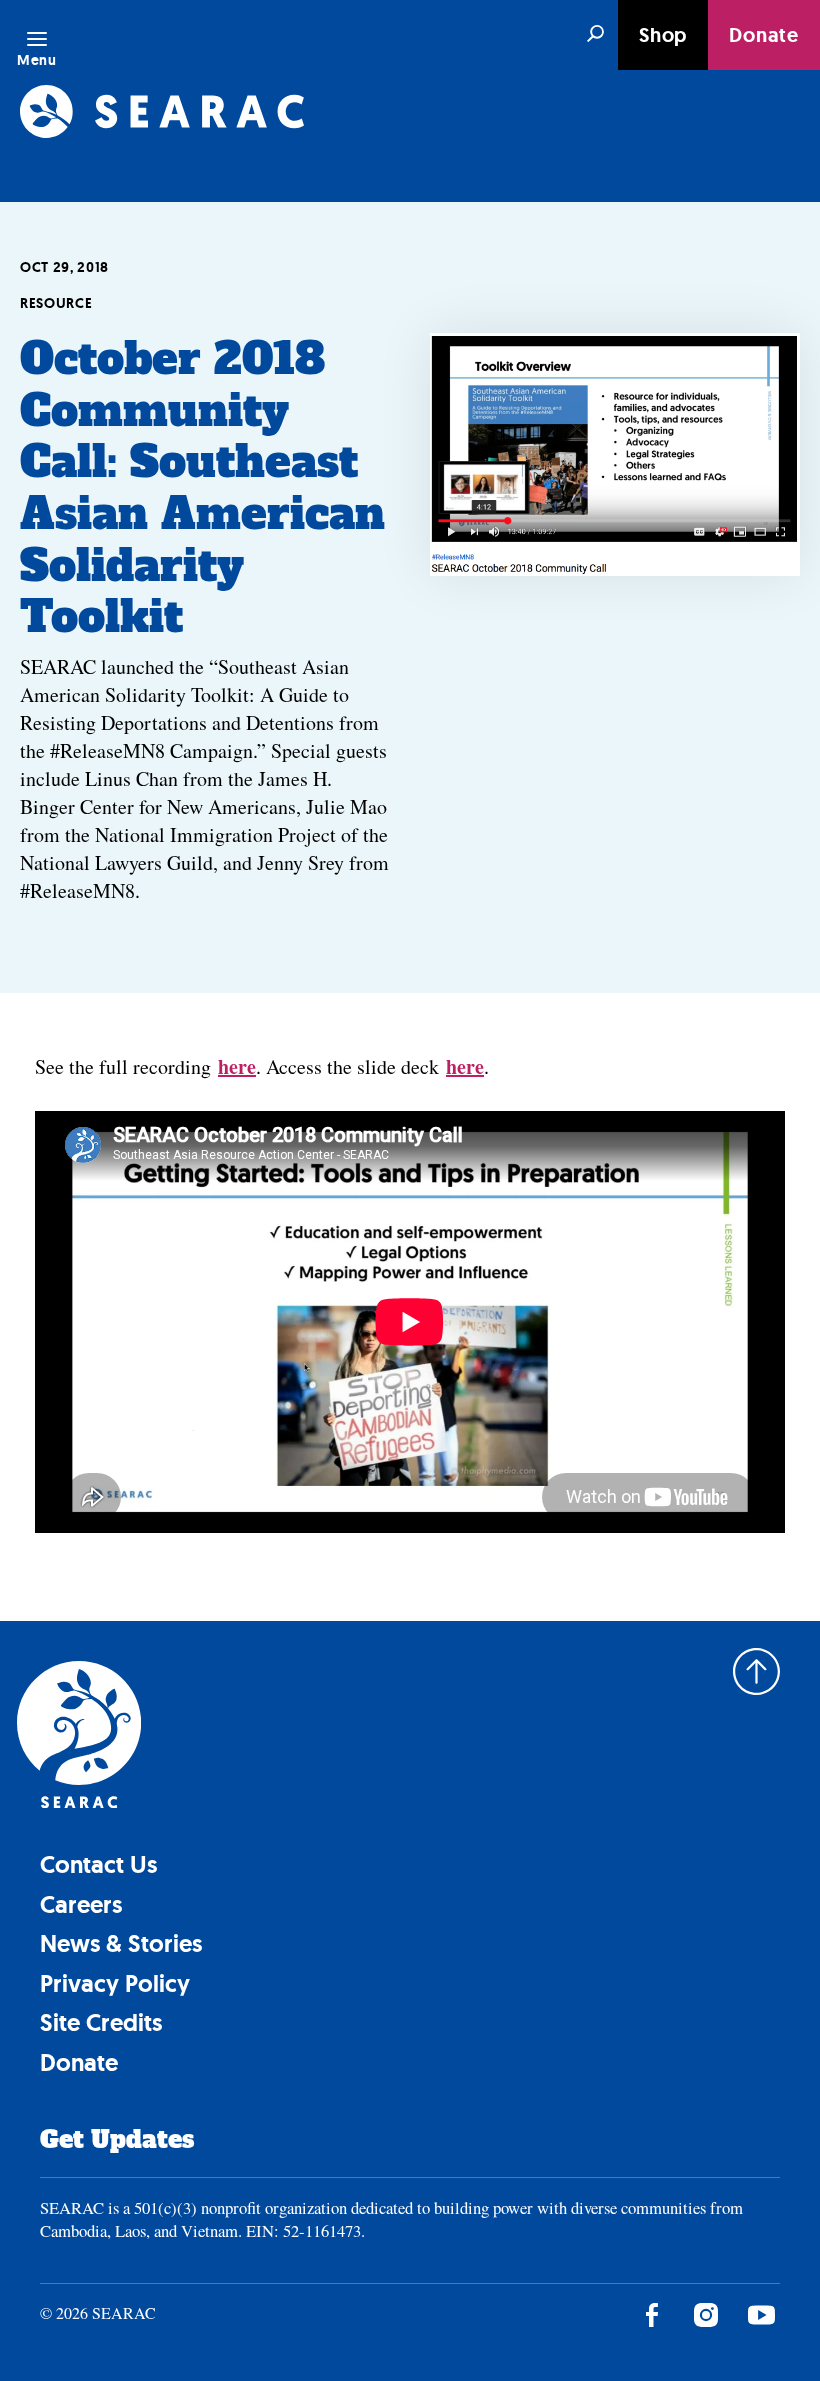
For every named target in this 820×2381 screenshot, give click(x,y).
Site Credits (101, 2022)
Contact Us (98, 1864)
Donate (764, 35)
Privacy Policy (115, 1983)
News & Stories (121, 1943)
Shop (663, 35)
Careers (81, 1904)
